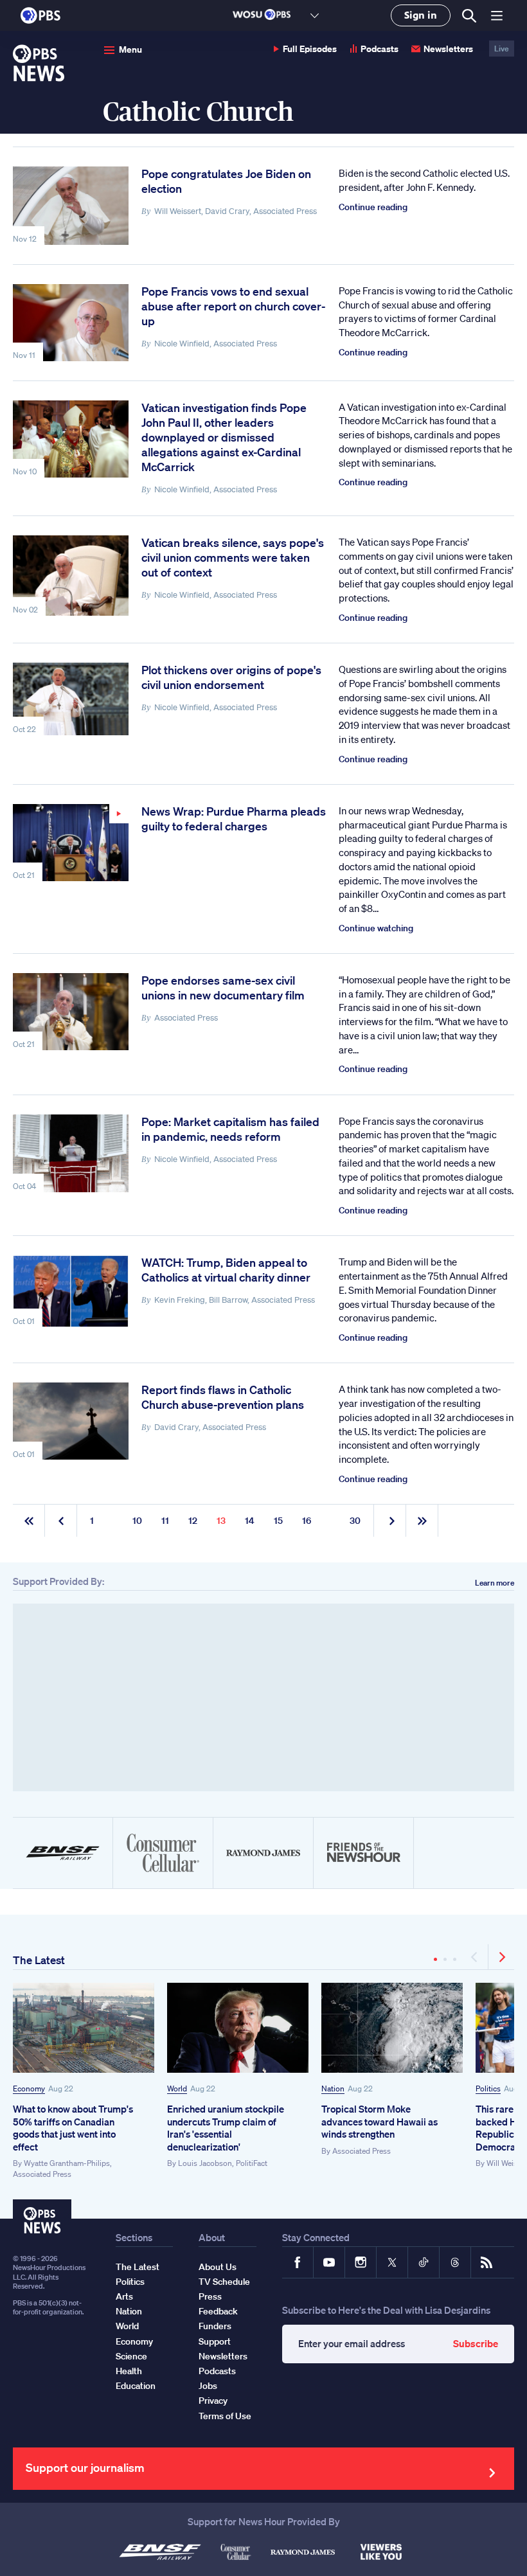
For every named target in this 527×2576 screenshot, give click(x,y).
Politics (488, 2089)
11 (165, 1521)
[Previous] (475, 1957)
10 (137, 1521)
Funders (215, 2326)
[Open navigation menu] (497, 15)
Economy (29, 2089)
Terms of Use (225, 2416)
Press (210, 2296)
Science (131, 2356)
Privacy (213, 2401)
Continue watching (376, 928)
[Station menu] (315, 15)
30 (355, 1521)
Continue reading (373, 207)
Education (136, 2386)
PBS (40, 15)
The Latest (39, 1960)
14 (250, 1521)
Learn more (495, 1583)
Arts (124, 2296)
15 (278, 1521)
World (177, 2089)
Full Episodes (310, 49)
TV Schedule (224, 2282)
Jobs (208, 2386)
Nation (333, 2089)
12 (193, 1521)
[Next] (501, 1957)
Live (502, 49)
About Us (218, 2267)
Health (129, 2371)
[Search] (469, 16)
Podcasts (380, 49)
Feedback (218, 2311)
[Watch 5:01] (71, 843)
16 (307, 1521)
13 (221, 1521)
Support (215, 2341)
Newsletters (448, 49)
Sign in (421, 15)
